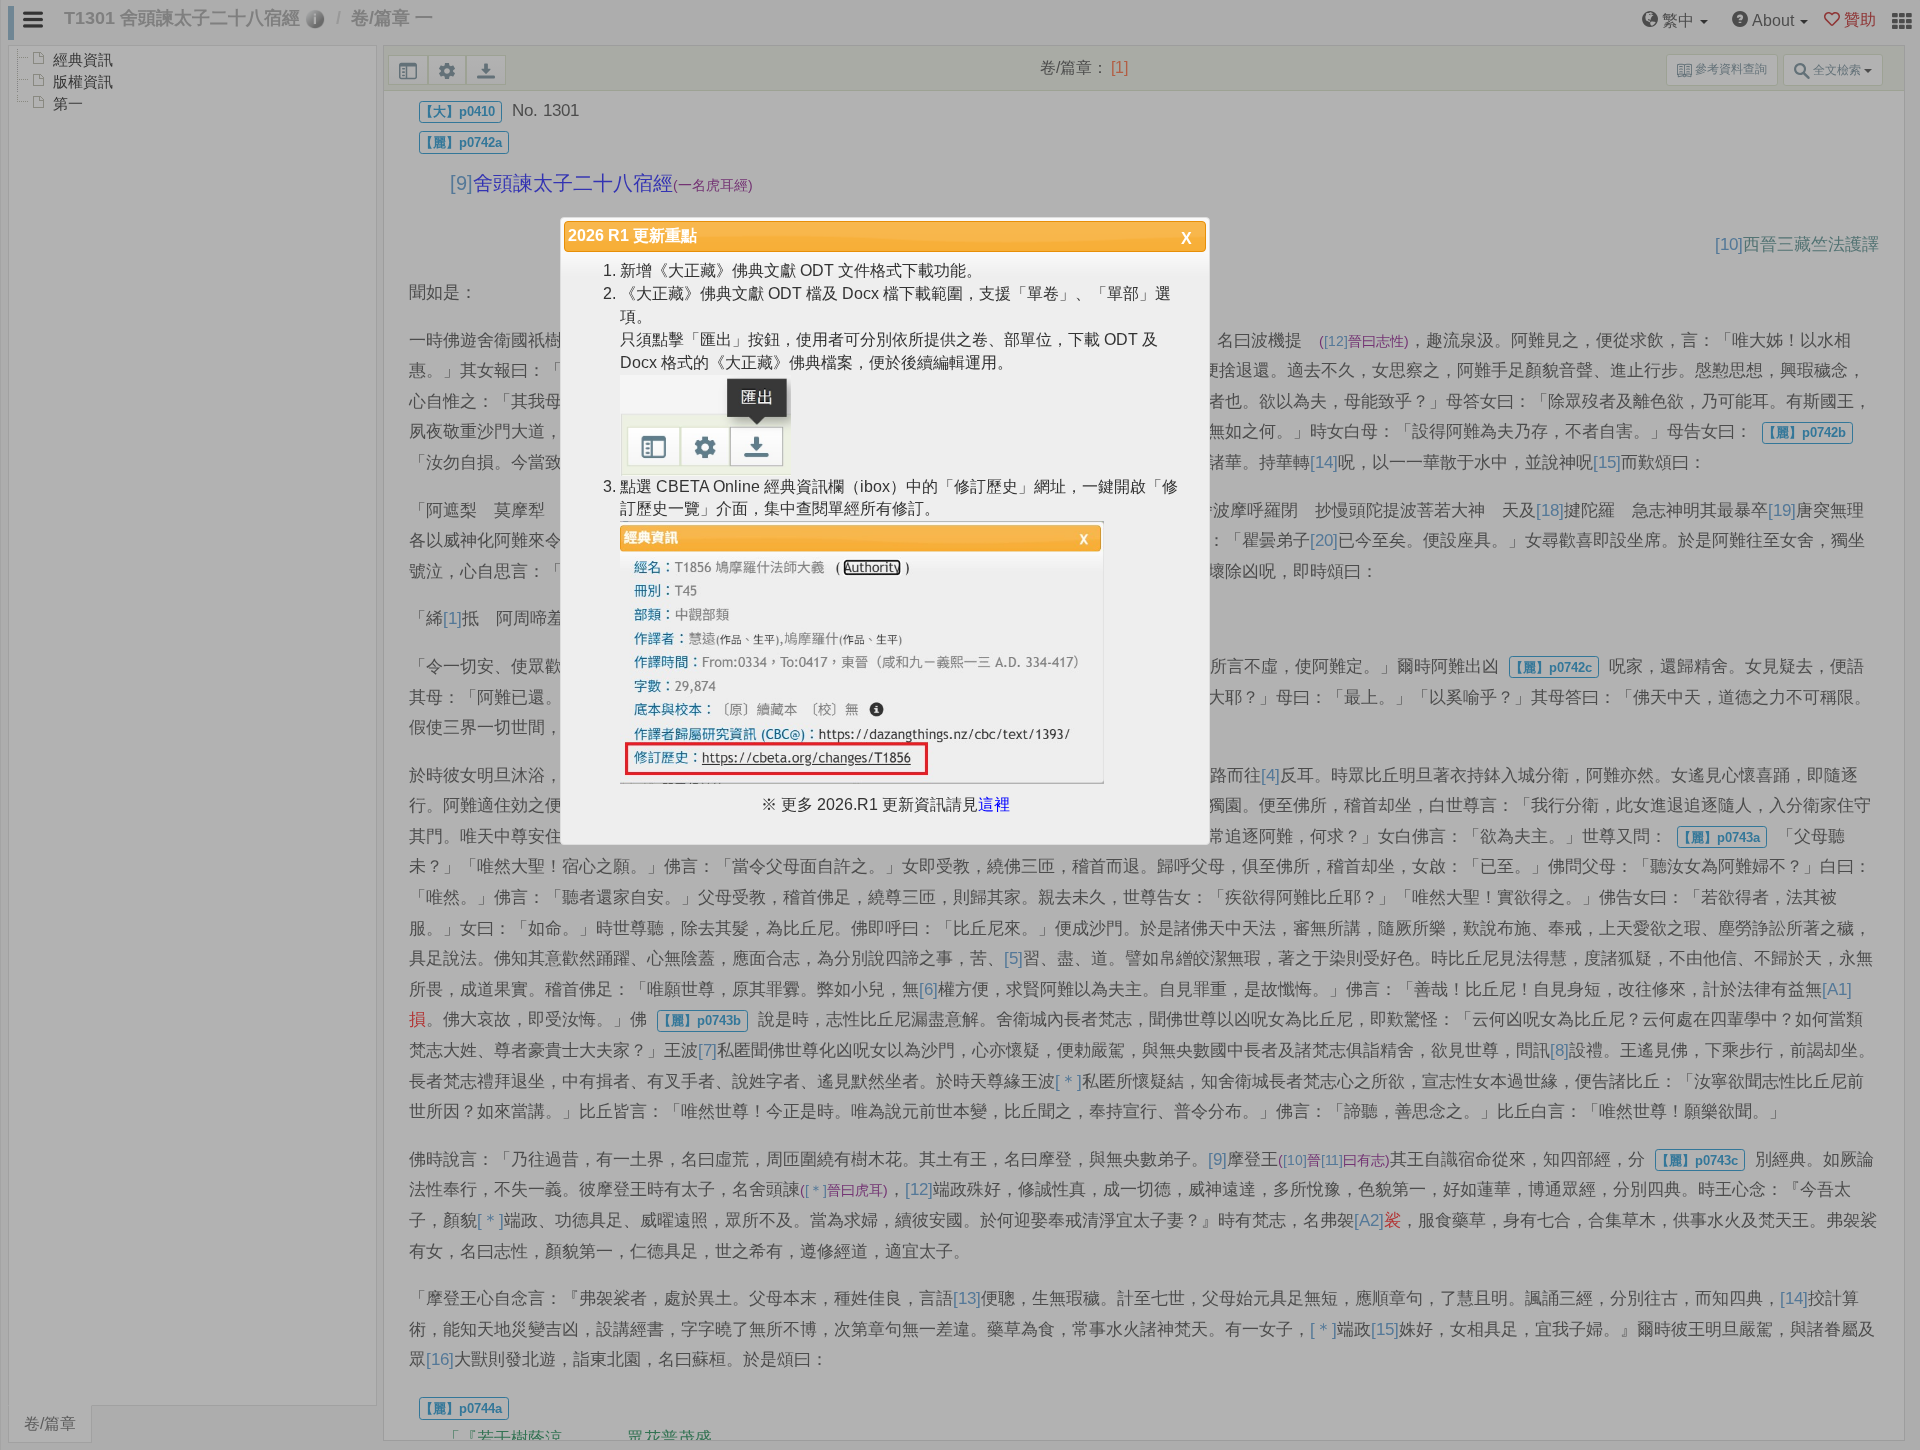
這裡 (994, 804)
